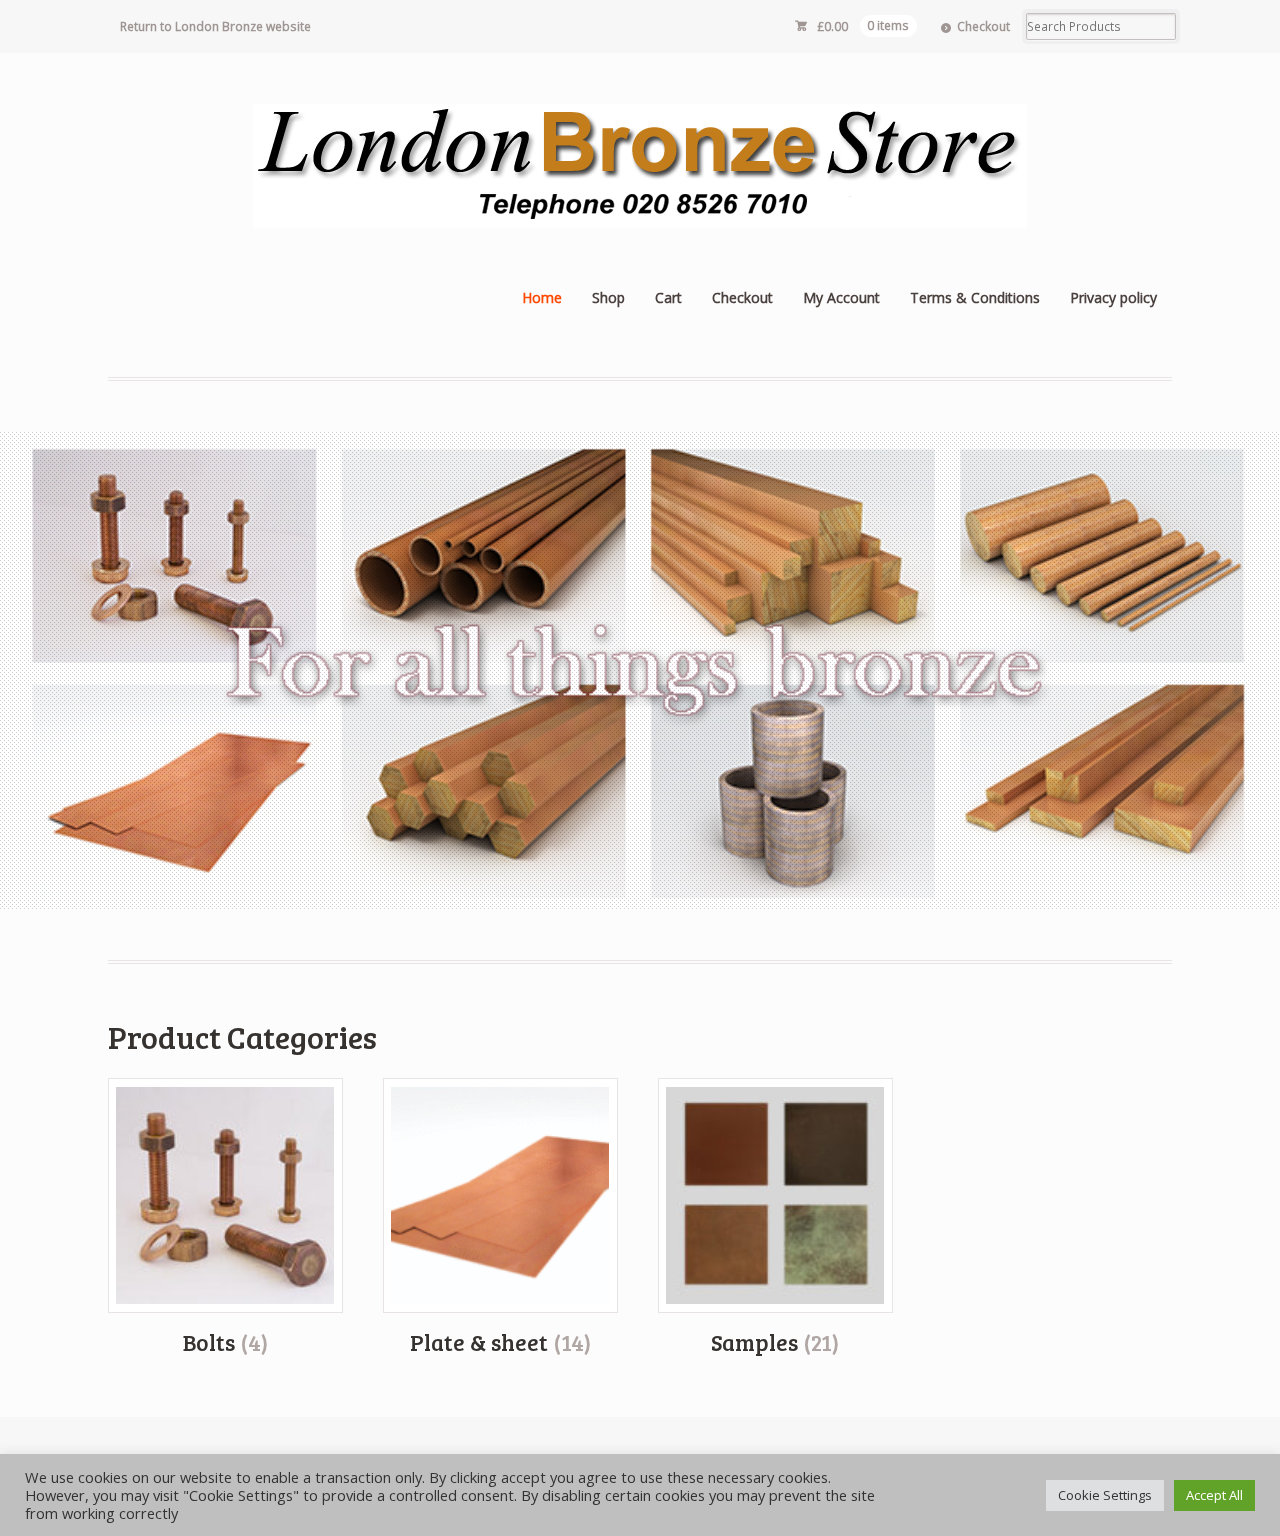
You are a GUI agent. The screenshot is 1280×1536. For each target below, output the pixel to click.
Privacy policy (1113, 297)
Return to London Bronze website (215, 26)
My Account (841, 297)
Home (542, 297)
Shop (608, 297)
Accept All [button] (1214, 1495)
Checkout (983, 26)
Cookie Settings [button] (1105, 1495)
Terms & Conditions (975, 297)
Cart (668, 297)
